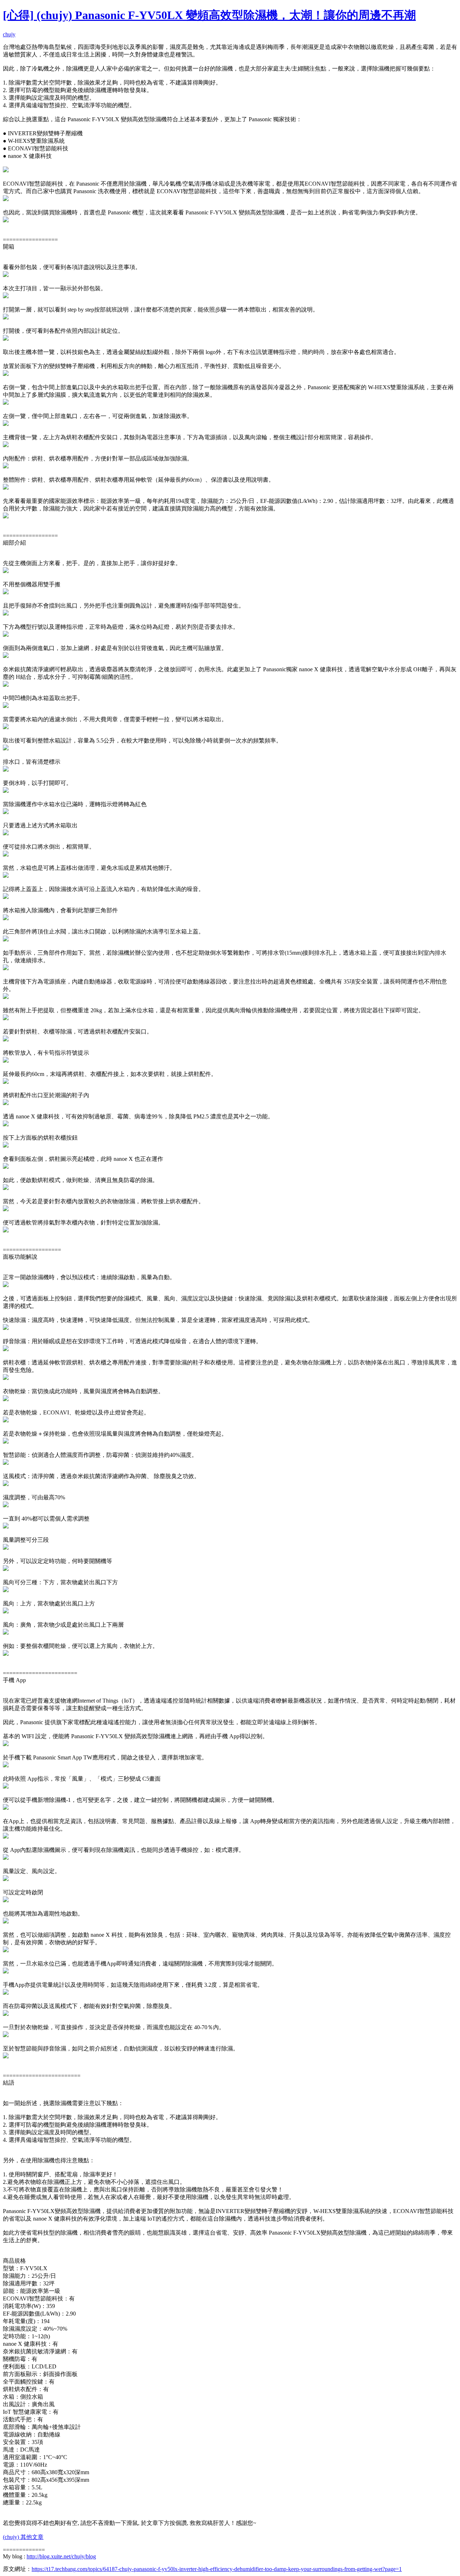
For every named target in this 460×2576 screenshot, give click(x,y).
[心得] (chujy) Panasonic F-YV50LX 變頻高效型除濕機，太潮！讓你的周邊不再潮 (209, 15)
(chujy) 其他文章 (23, 2537)
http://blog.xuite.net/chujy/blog (61, 2556)
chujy (9, 34)
